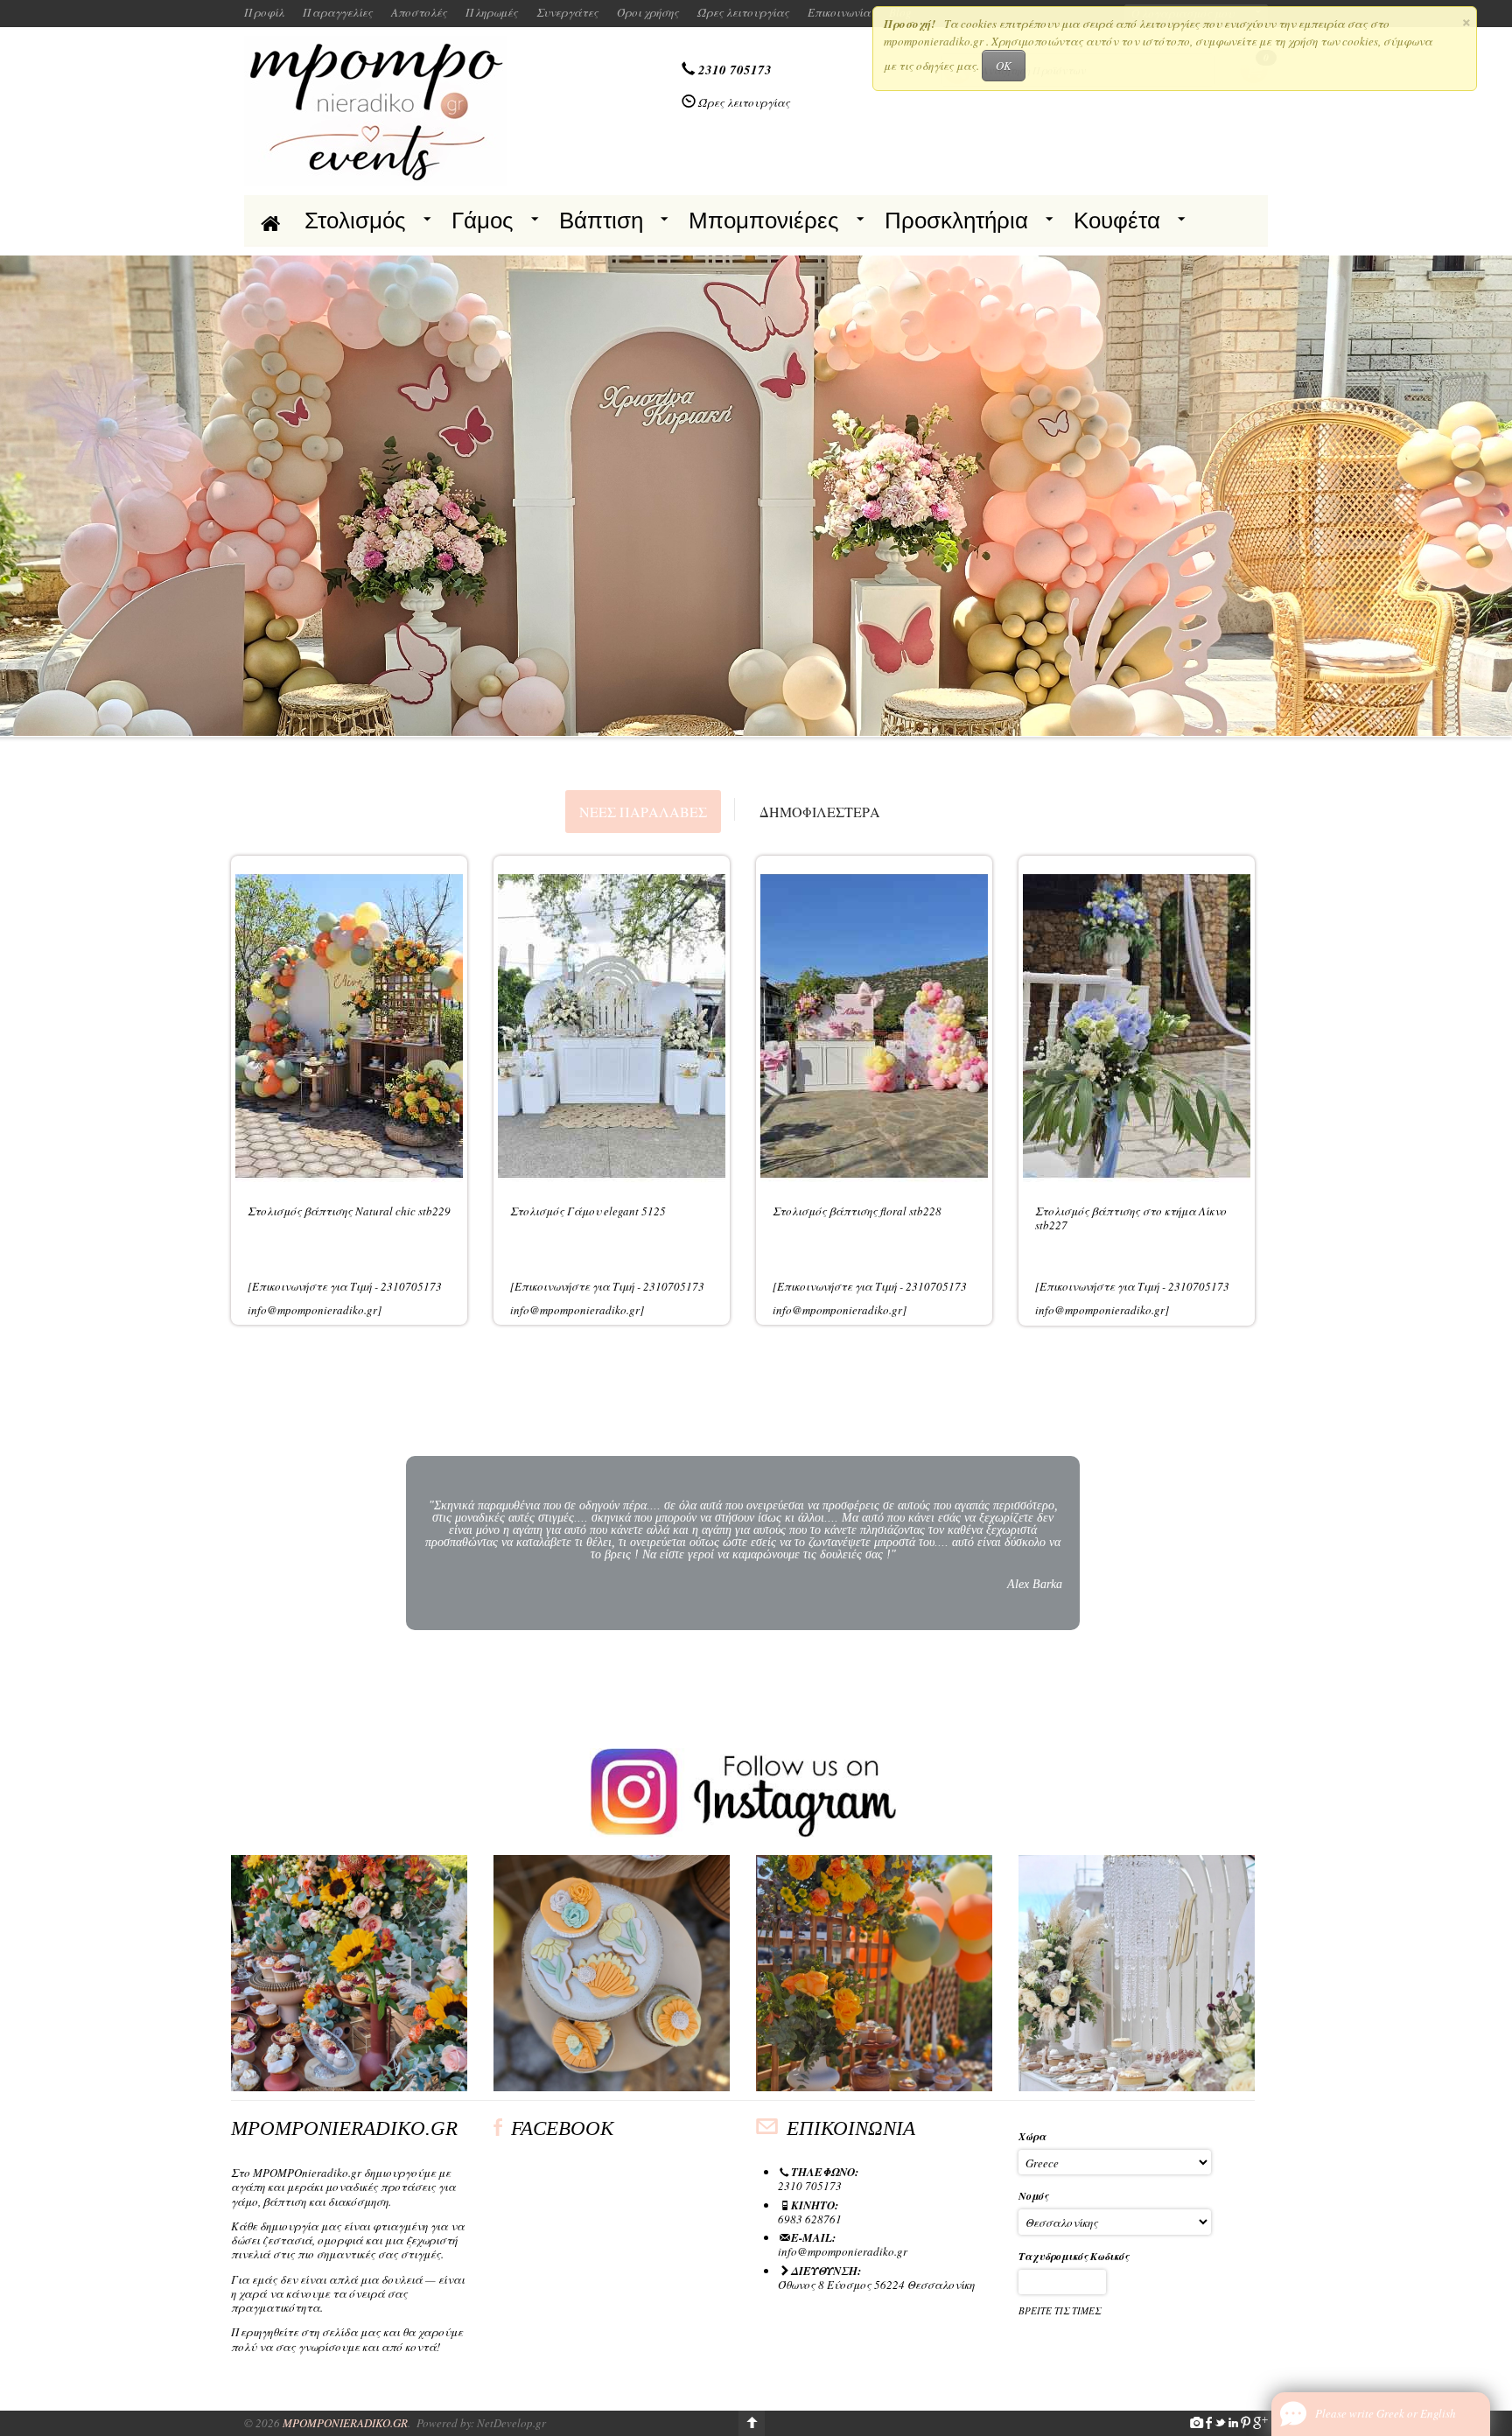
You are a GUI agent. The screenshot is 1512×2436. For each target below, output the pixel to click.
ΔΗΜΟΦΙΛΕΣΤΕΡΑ (820, 812)
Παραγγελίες (338, 12)
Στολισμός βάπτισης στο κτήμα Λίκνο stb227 (1131, 1218)
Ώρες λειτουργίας (743, 12)
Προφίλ (264, 12)
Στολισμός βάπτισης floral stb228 (857, 1211)
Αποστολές (419, 12)
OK (1004, 66)
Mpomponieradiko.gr (345, 2423)
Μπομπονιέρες (764, 220)
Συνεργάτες (567, 12)
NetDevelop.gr (511, 2423)
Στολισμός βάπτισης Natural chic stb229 (349, 1211)
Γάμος (483, 220)
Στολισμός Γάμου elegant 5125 (588, 1211)
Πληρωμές (492, 12)
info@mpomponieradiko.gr (843, 2251)
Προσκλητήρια (956, 220)
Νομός (1033, 2196)
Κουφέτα (1117, 220)
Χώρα (1032, 2136)
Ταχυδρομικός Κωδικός (1074, 2256)
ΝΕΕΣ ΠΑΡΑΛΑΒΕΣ (643, 812)
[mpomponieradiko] (375, 109)
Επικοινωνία (839, 12)
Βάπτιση (601, 220)
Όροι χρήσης (648, 12)
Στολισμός (355, 220)
